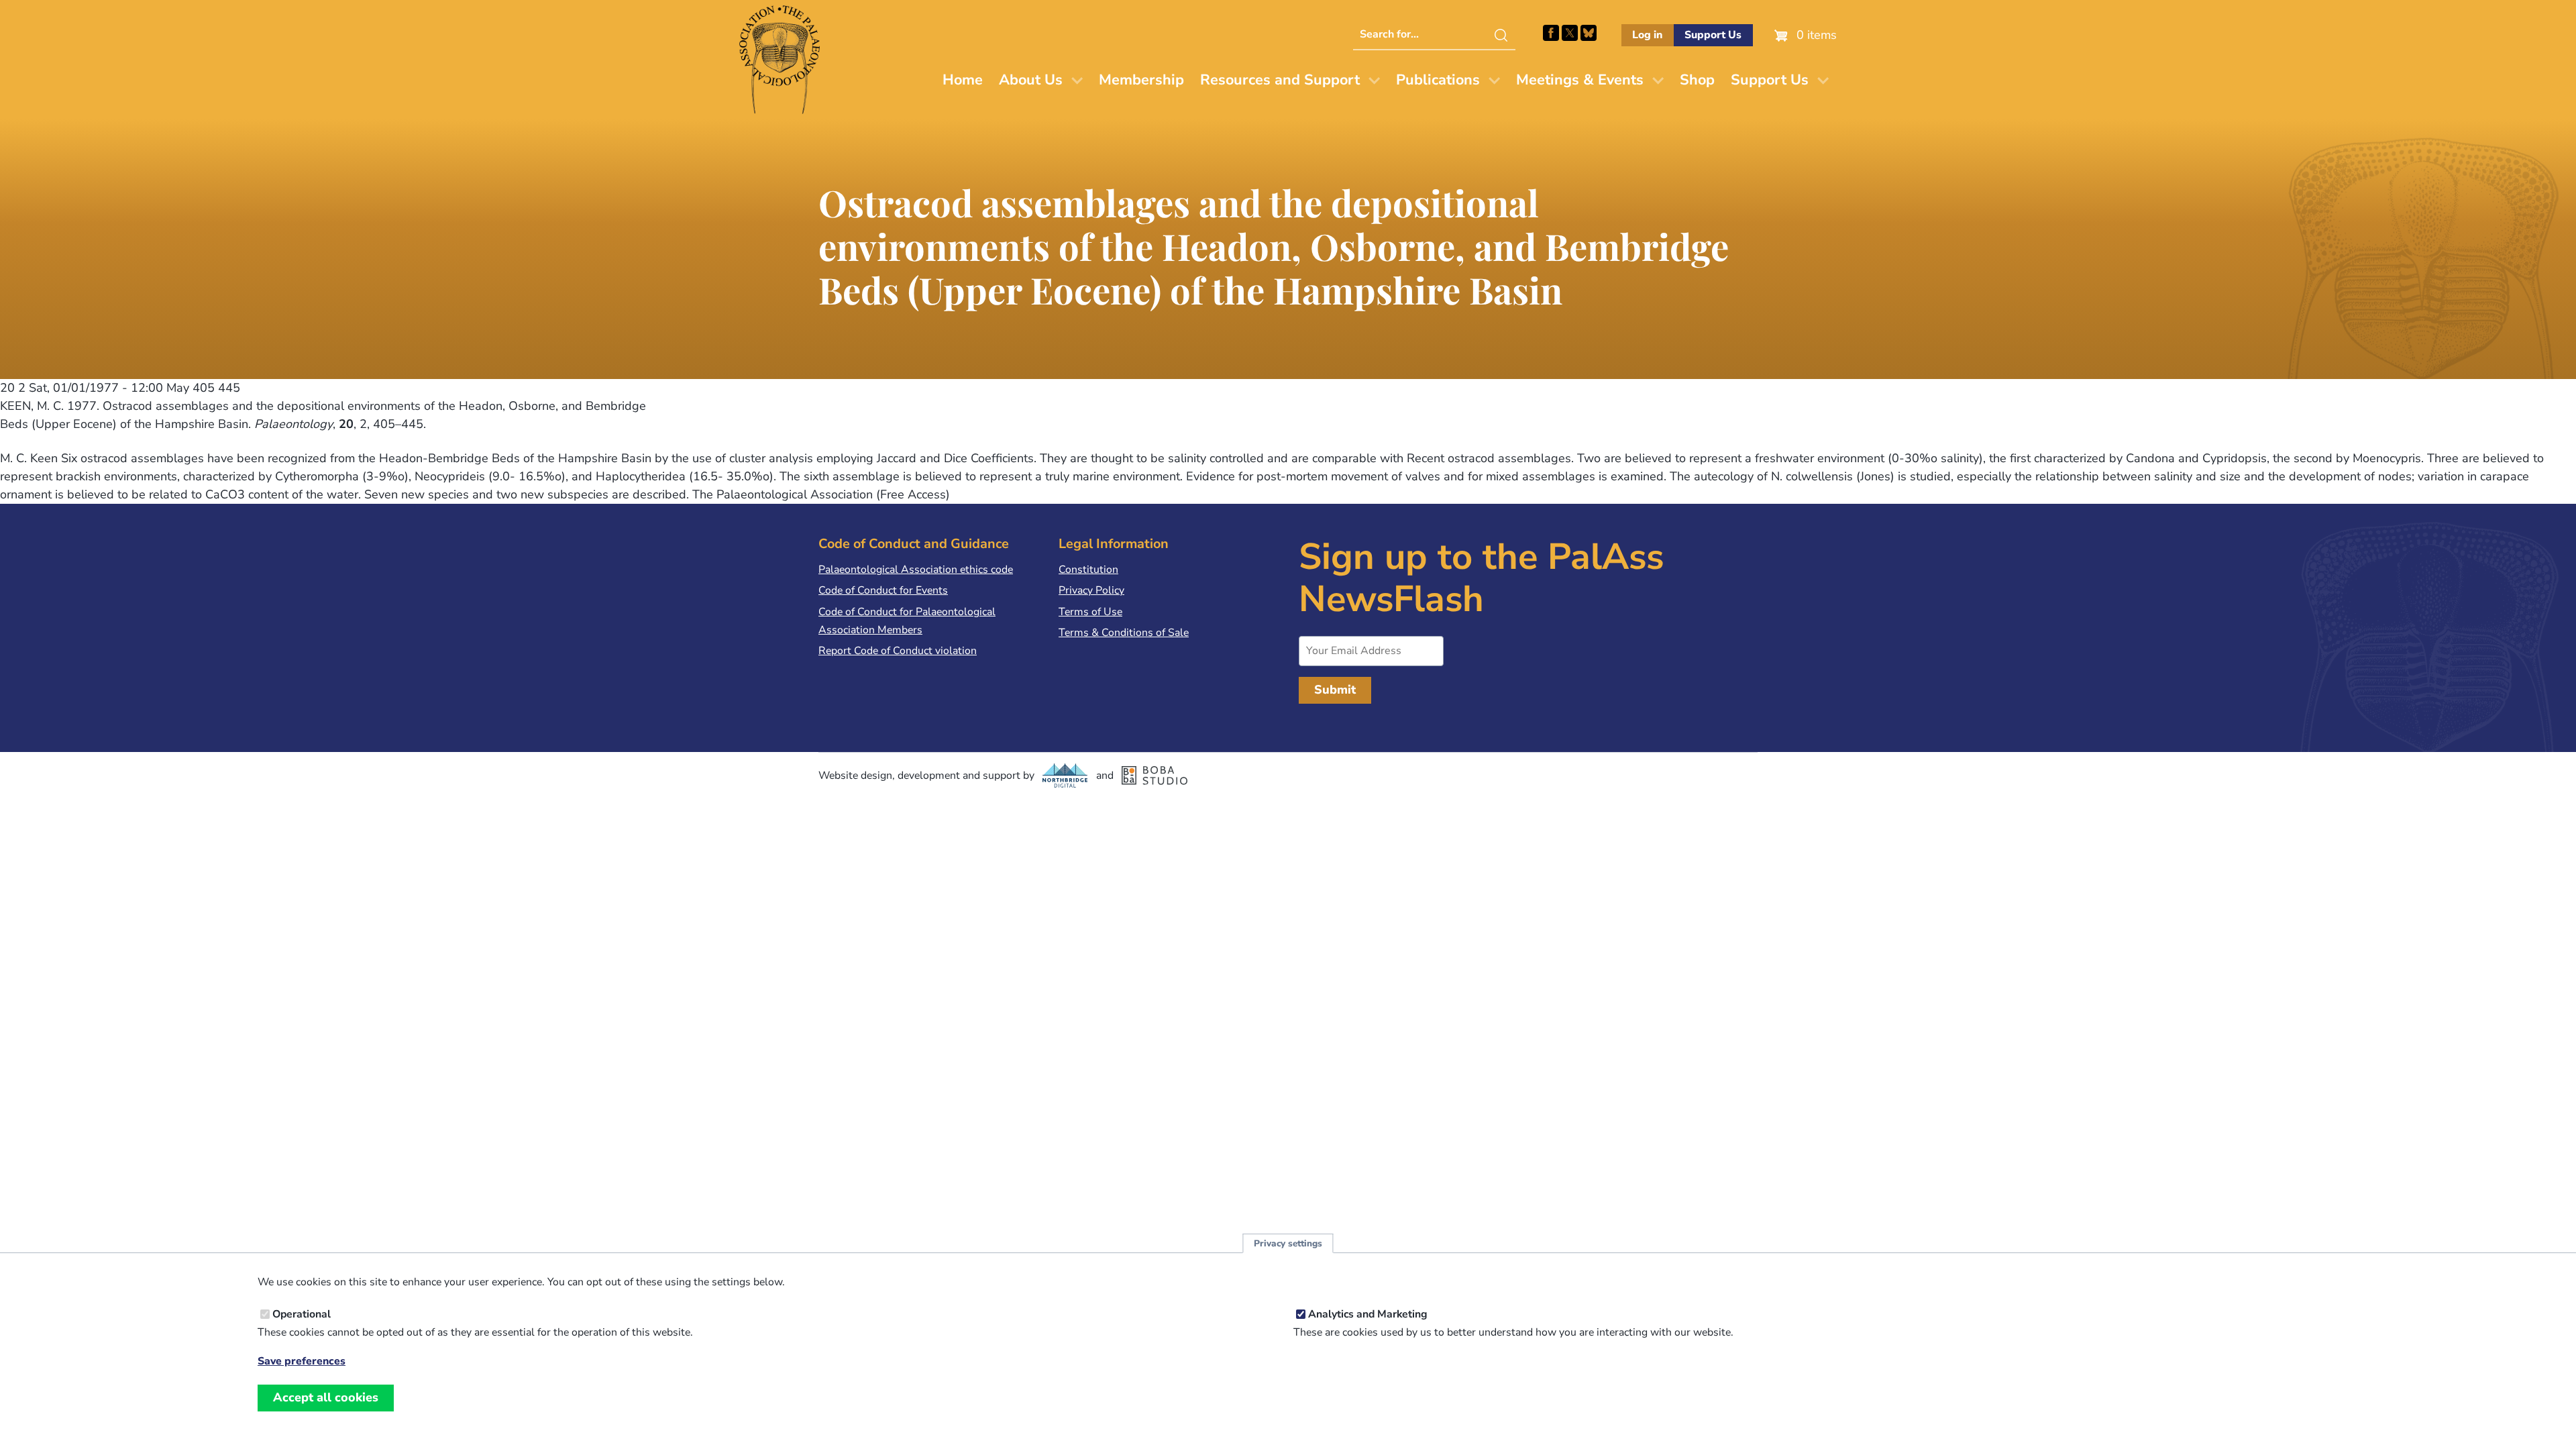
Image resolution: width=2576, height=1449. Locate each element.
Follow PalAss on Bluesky (1589, 33)
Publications (1438, 80)
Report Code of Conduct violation (898, 651)
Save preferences (302, 1361)
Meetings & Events (1580, 80)
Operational (302, 1314)
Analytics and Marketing (1368, 1314)
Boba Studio (1155, 775)
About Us (1031, 80)
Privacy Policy (1091, 590)
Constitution (1088, 570)
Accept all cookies (326, 1397)
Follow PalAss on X (1570, 33)
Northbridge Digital (1065, 775)
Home (963, 80)
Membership (1141, 80)
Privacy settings (1288, 1243)
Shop (1697, 80)
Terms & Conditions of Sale (1124, 633)
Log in (1647, 35)
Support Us (1713, 35)
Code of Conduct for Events (883, 590)
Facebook (1551, 33)
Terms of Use (1090, 612)
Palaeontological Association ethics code (916, 570)
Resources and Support (1280, 80)
